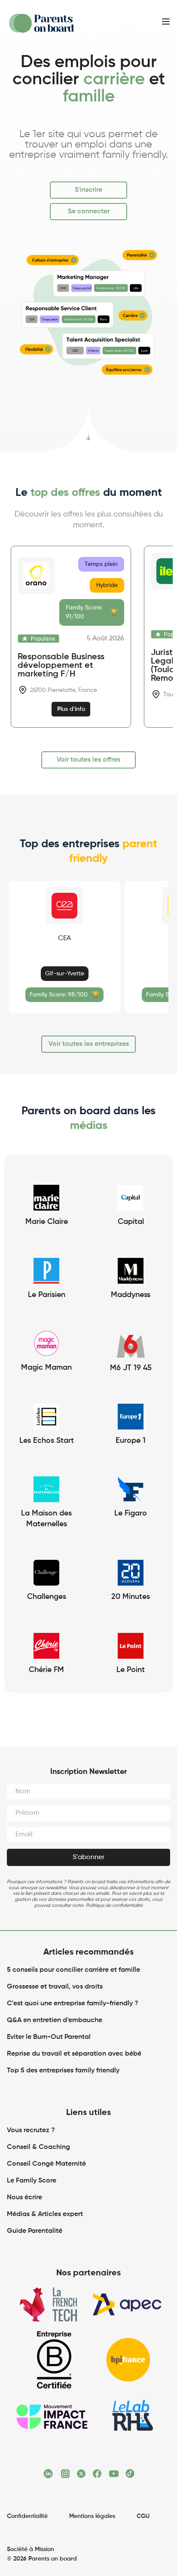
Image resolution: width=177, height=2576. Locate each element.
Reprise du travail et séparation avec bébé (74, 2054)
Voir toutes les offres (88, 760)
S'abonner (88, 1857)
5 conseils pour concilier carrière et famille (73, 1970)
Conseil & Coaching (38, 2147)
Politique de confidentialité (114, 1905)
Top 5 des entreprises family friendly (63, 2071)
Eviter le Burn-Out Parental (49, 2037)
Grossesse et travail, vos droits (55, 1987)
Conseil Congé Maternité (46, 2164)
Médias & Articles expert (46, 2214)
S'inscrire (88, 190)
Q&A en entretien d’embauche (55, 2020)
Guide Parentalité (35, 2231)
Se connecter (89, 212)
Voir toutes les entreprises (89, 1044)
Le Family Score (32, 2181)
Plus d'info (71, 709)
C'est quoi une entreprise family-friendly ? (73, 2004)
